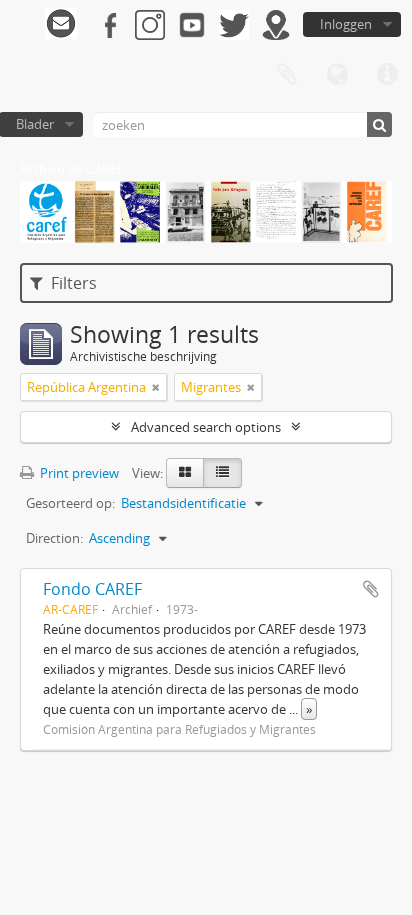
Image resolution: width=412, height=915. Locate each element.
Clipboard (287, 75)
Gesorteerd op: (70, 503)
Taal (337, 75)
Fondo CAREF (92, 589)
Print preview (78, 473)
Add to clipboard (371, 589)
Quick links (387, 75)
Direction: (54, 538)
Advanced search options (206, 427)
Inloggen (346, 24)
